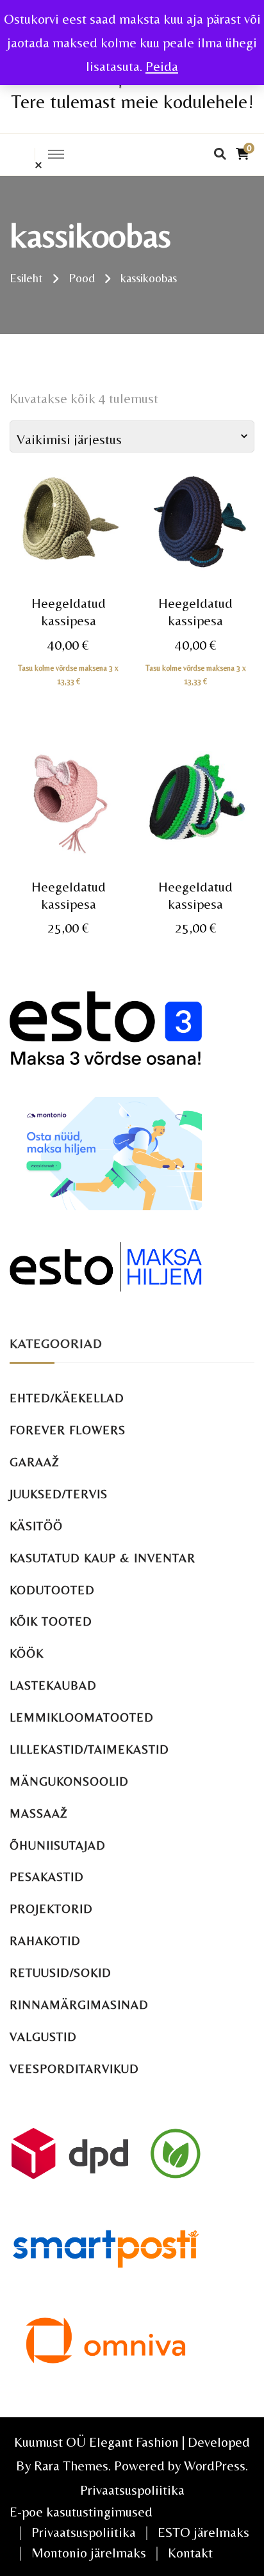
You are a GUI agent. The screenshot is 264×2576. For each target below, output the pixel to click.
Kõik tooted (51, 1621)
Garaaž (35, 1462)
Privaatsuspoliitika (132, 2490)
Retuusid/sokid (61, 1973)
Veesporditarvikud (74, 2069)
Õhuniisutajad (58, 1845)
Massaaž (39, 1813)
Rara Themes (71, 2466)
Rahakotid (45, 1941)
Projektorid (51, 1909)
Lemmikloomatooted (82, 1717)
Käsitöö (36, 1526)
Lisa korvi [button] (68, 553)
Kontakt (190, 2553)
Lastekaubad (53, 1685)
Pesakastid (47, 1877)
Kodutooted (52, 1590)
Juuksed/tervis (59, 1494)
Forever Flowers (68, 1430)
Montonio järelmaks (89, 2553)
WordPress (215, 2466)
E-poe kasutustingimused (81, 2512)
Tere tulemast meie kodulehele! (132, 101)
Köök (27, 1653)
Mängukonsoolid (69, 1781)
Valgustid (43, 2037)
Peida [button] (162, 66)
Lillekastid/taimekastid (89, 1749)
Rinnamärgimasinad (79, 2005)
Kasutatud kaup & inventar (103, 1558)
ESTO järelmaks (203, 2532)
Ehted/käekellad (67, 1398)
